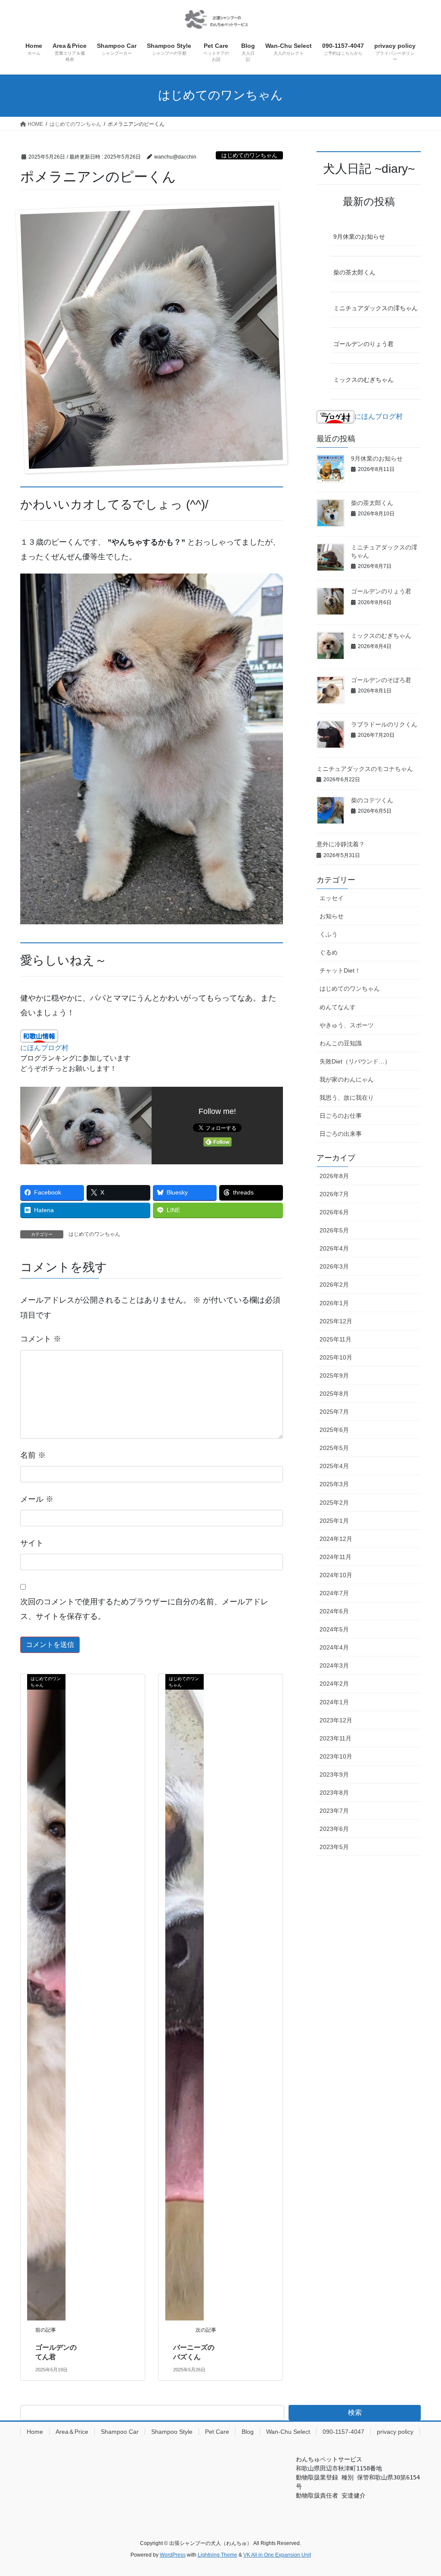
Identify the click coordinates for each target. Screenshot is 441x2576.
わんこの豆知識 (341, 1043)
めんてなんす (338, 1007)
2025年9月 (334, 1375)
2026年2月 (334, 1285)
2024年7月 (334, 1593)
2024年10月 (336, 1575)
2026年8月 (334, 1176)
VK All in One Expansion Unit (277, 2555)
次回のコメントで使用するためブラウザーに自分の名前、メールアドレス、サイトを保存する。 (144, 1609)
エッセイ (332, 898)
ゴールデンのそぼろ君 (381, 680)
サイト (32, 1543)
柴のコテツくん (372, 800)
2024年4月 (334, 1647)
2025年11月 (335, 1339)
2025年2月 (334, 1503)
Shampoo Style (172, 2432)
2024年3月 (334, 1665)
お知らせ (332, 916)
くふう (329, 934)
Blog (248, 2432)
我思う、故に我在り (347, 1098)
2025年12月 (336, 1321)
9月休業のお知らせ (359, 237)
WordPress (173, 2555)
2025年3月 (334, 1484)
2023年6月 (334, 1829)
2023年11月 (335, 1738)
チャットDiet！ (340, 970)
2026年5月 (334, 1230)
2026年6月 (334, 1212)
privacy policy (395, 2432)
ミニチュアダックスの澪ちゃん (376, 308)
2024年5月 (334, 1629)
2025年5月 (334, 1448)
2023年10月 (336, 1756)
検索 (355, 2412)
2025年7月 (334, 1412)
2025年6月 (334, 1430)
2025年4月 (334, 1466)
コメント (41, 1339)
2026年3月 (334, 1266)
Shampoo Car (120, 2432)
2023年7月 (334, 1811)
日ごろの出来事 (341, 1134)
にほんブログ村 (44, 1048)
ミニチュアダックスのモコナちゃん (365, 769)
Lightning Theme (217, 2555)
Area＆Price (72, 2432)
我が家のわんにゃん (347, 1079)
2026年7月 (334, 1194)
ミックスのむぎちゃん (363, 380)
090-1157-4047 (343, 2432)
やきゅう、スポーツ (347, 1025)
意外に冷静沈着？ (341, 844)
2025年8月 (334, 1394)
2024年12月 (336, 1539)
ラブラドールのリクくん (384, 724)
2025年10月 (336, 1357)
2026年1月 (334, 1303)
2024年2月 (334, 1684)
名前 (33, 1455)
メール (37, 1499)
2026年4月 (334, 1248)
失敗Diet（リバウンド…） (355, 1061)
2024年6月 (334, 1611)
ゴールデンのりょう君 (363, 344)
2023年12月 (336, 1720)
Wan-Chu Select (288, 2432)
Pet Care (217, 2432)
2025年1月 (334, 1521)
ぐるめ (329, 952)
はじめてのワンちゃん (249, 155)
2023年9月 (334, 1775)
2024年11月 (335, 1557)
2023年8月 (334, 1793)
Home (35, 2432)
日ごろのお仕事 (341, 1116)
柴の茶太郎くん (354, 272)
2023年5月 (334, 1847)
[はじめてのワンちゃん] (46, 1997)
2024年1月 (334, 1702)
